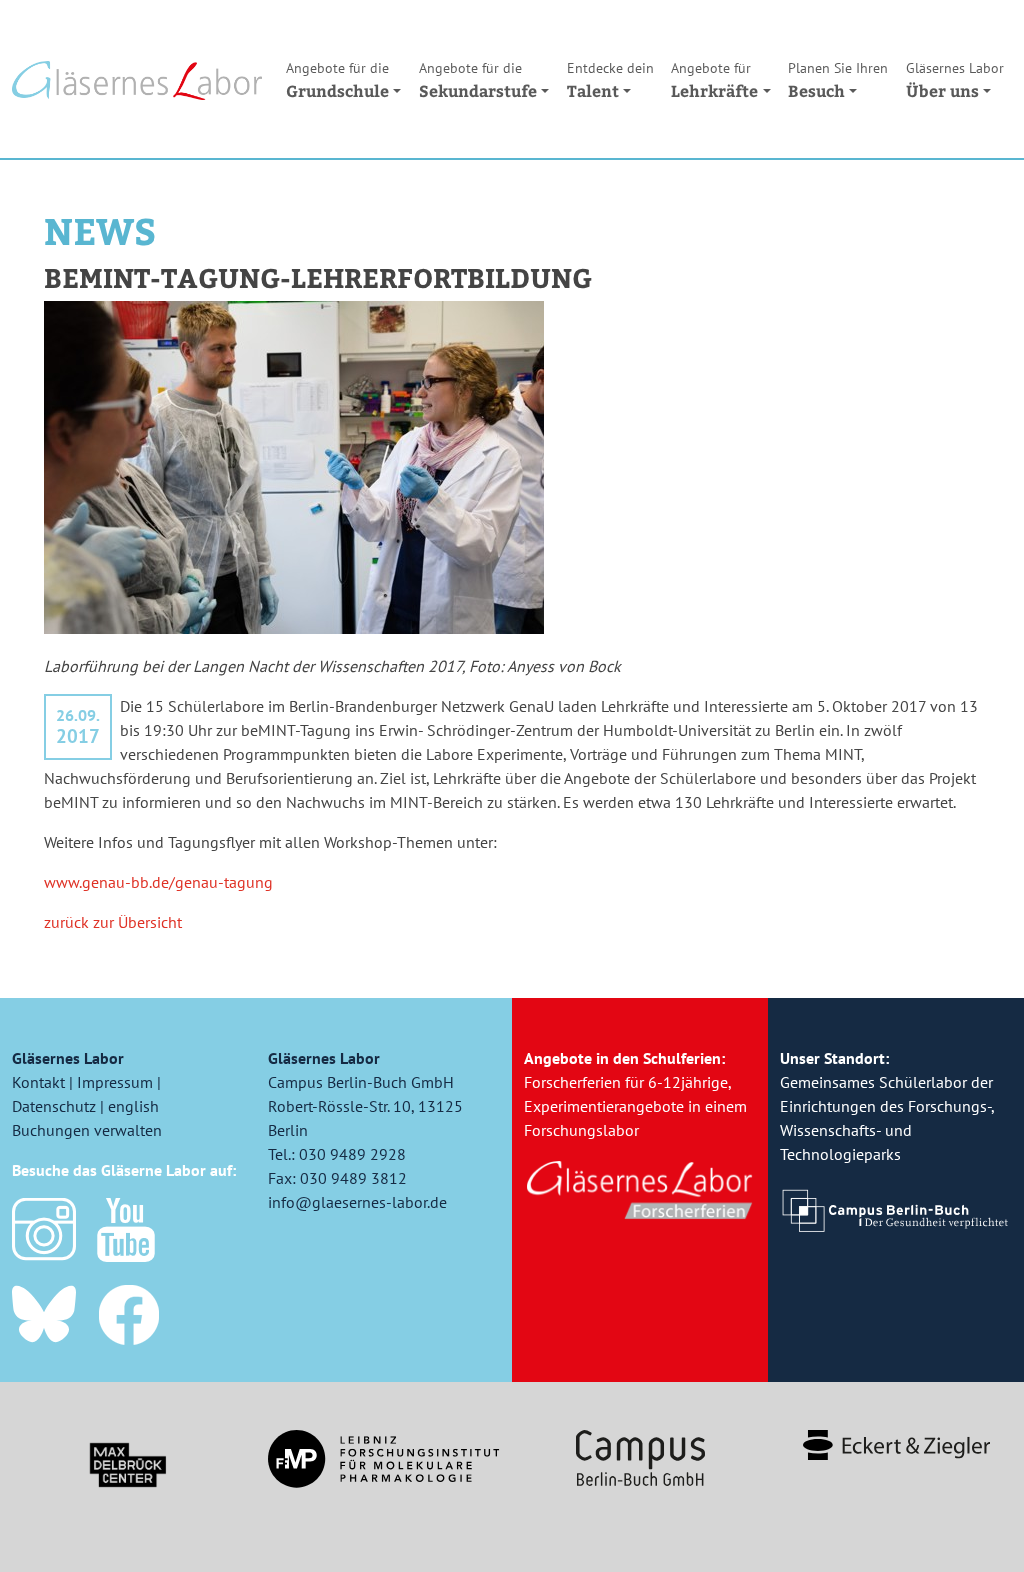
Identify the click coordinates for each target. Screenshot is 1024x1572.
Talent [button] (610, 80)
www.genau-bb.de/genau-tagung (158, 882)
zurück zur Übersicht (113, 922)
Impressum (115, 1082)
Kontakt (38, 1082)
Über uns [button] (955, 80)
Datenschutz (54, 1106)
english (133, 1106)
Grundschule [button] (337, 80)
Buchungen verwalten (87, 1130)
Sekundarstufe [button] (478, 80)
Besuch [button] (838, 80)
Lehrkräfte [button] (714, 80)
